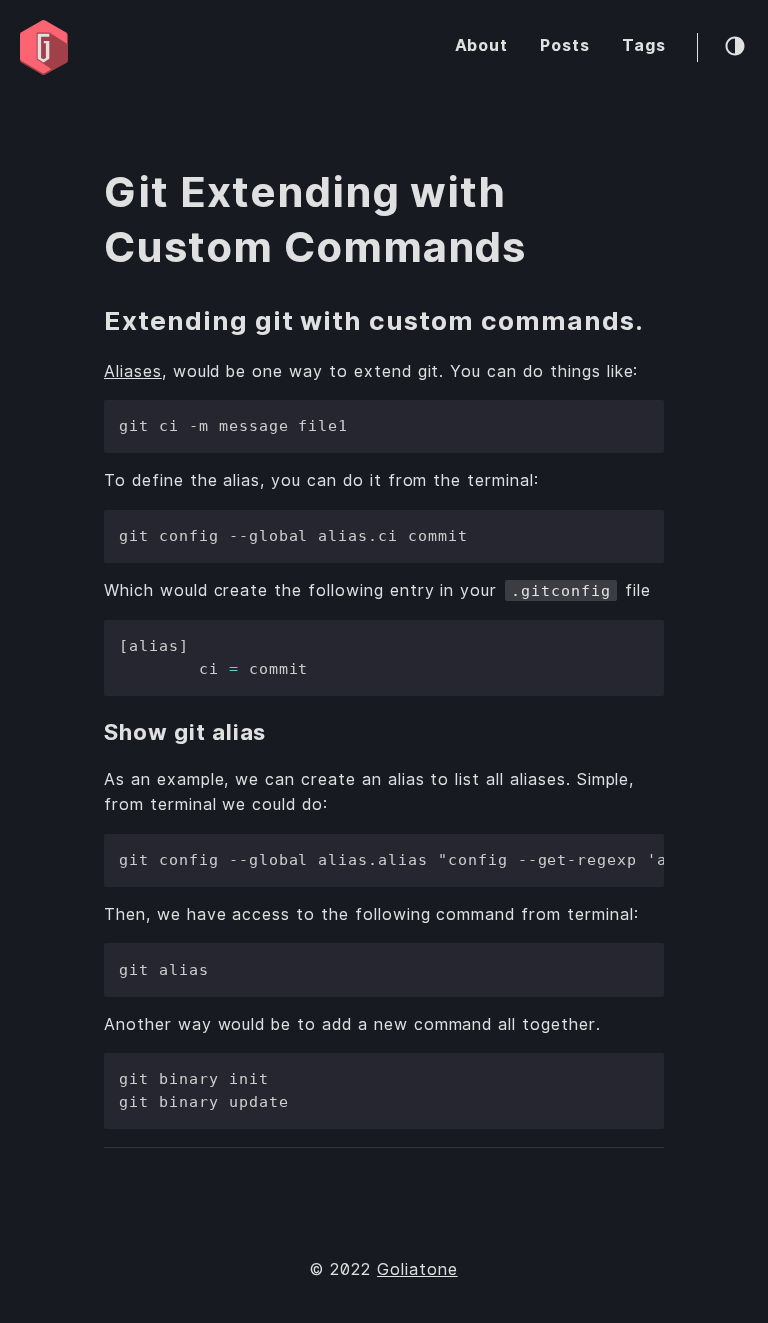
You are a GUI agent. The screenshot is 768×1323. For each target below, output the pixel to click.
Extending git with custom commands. (374, 320)
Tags (644, 45)
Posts (565, 45)
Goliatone (417, 1269)
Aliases (133, 371)
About (482, 45)
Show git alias (185, 732)
